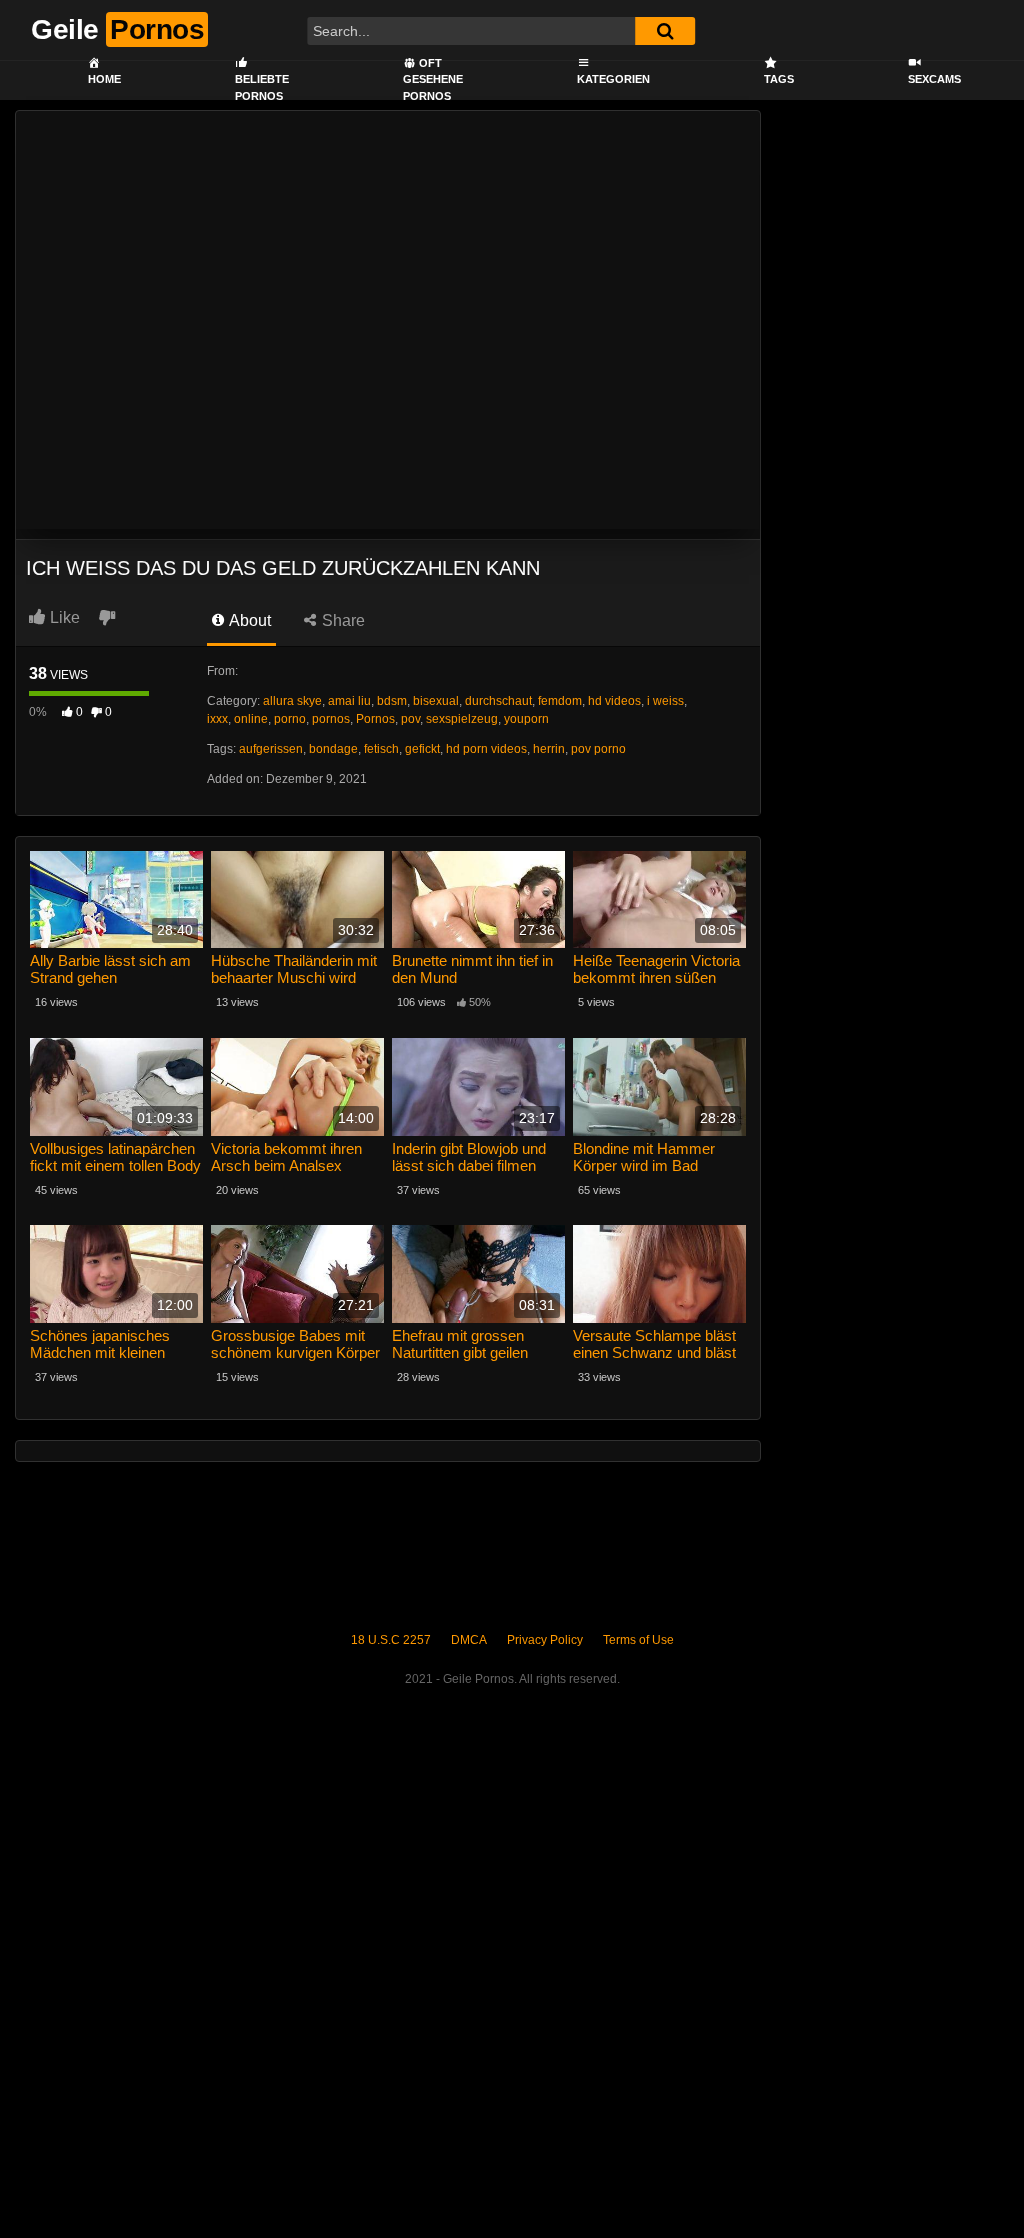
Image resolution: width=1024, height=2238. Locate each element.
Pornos (375, 719)
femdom (560, 701)
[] (665, 31)
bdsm (392, 701)
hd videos (614, 701)
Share (341, 620)
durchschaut (498, 701)
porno (290, 719)
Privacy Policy (545, 1640)
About (248, 620)
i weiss (665, 701)
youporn (526, 719)
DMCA (469, 1640)
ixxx (217, 719)
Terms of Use (638, 1640)
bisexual (436, 701)
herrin (549, 749)
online (251, 719)
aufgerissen (271, 749)
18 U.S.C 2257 (391, 1640)
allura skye (292, 701)
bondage (333, 749)
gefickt (422, 749)
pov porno (598, 749)
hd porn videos (486, 749)
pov (410, 719)
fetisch (381, 749)
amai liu (349, 701)
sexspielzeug (462, 719)
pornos (331, 719)
